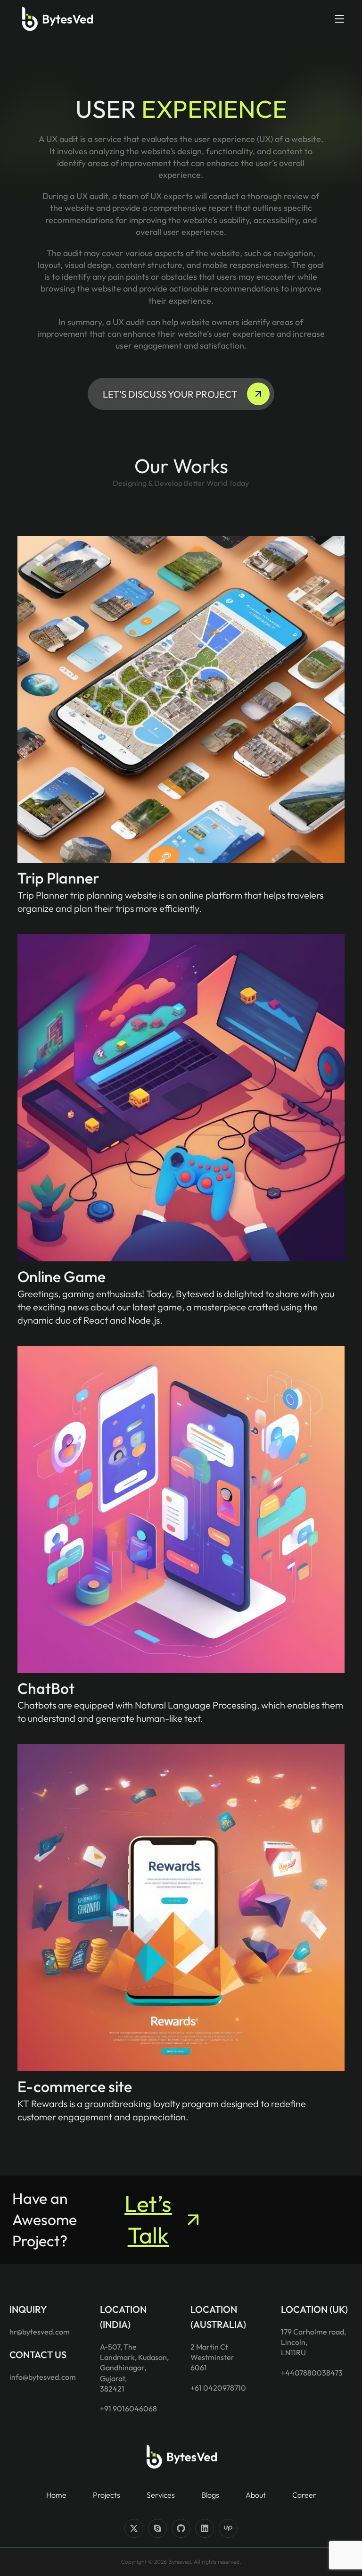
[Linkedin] (205, 2528)
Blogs (210, 2495)
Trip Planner (58, 878)
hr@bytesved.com (40, 2332)
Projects (107, 2495)
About (256, 2495)
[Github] (181, 2528)
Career (304, 2495)
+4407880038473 (312, 2373)
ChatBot (46, 1688)
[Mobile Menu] (339, 19)
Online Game (62, 1276)
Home (56, 2495)
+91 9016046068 (128, 2409)
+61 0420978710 (218, 2388)
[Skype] (157, 2528)
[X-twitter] (134, 2528)
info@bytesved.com (43, 2377)
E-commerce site (75, 2086)
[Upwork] (228, 2528)
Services (161, 2495)
